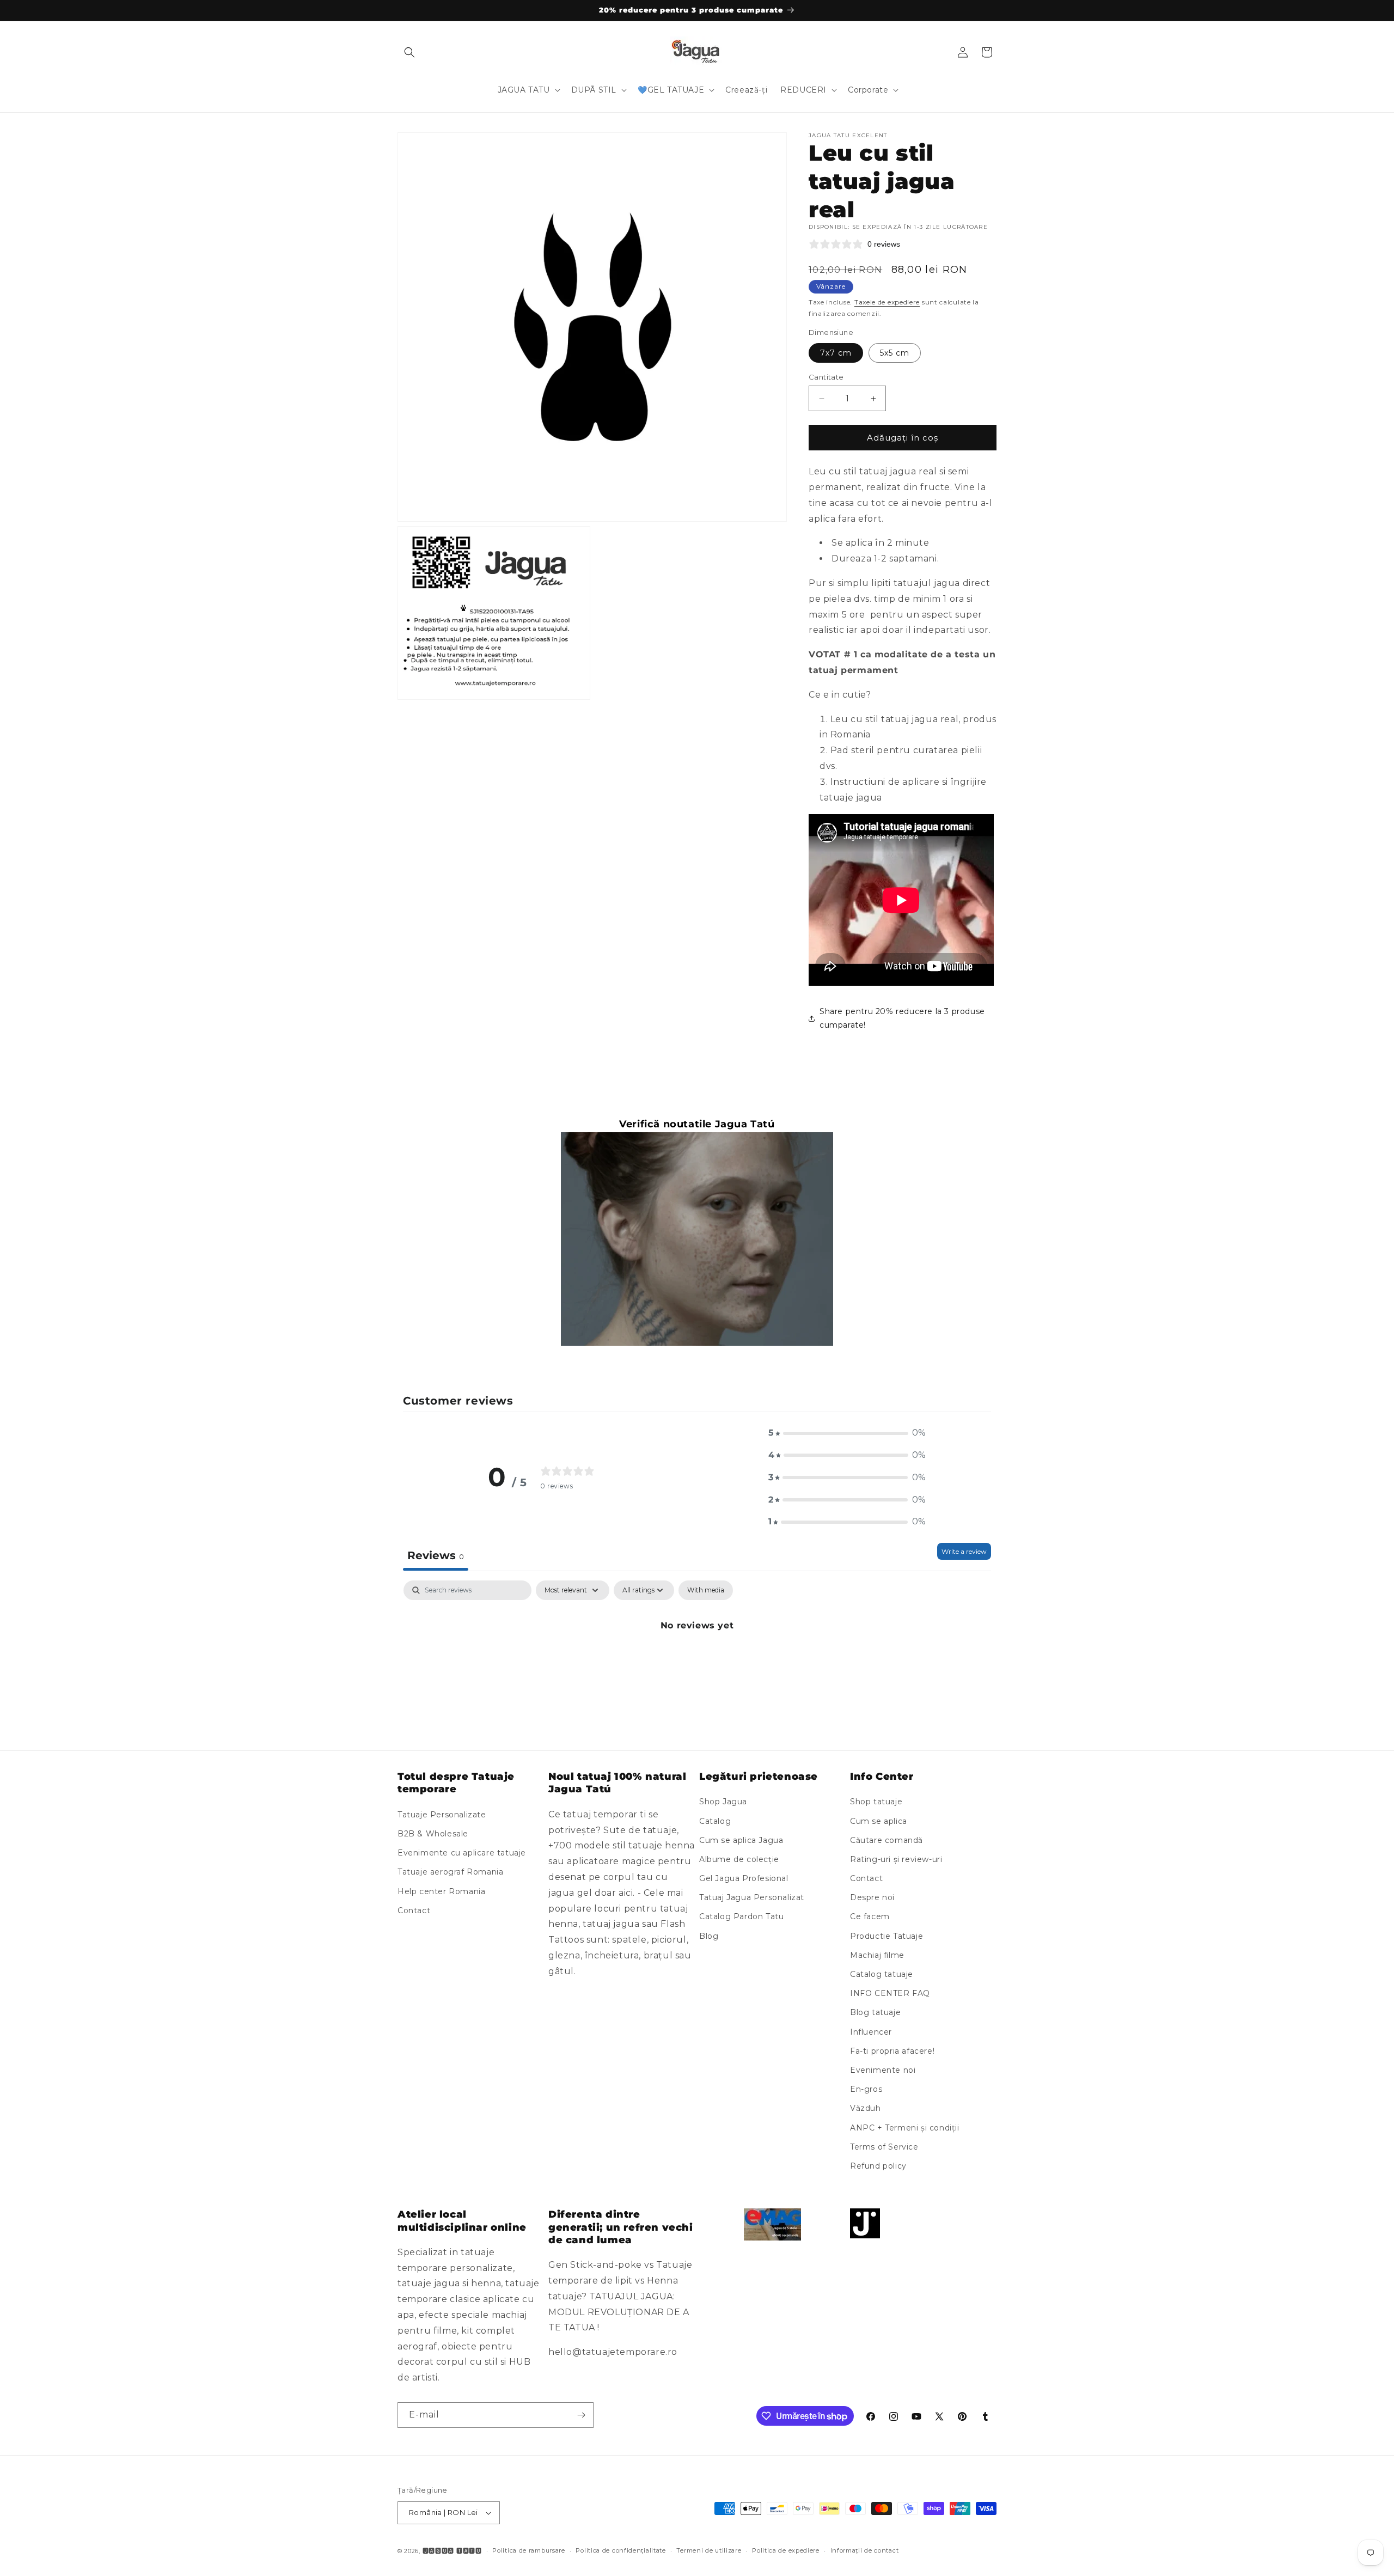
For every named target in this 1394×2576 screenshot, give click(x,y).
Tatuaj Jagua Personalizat (752, 1897)
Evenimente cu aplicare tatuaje (462, 1853)
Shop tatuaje (876, 1802)
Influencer (871, 2032)
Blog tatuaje (875, 2012)
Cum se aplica (879, 1821)
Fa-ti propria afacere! (892, 2051)
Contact (414, 1910)
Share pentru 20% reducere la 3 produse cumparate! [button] (902, 1018)
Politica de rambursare (528, 2550)
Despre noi (872, 1897)
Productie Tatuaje (886, 1936)
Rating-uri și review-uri (896, 1859)
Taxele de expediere (887, 302)
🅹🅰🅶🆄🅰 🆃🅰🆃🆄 (452, 2551)
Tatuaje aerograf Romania (450, 1872)
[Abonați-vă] (581, 2415)
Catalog (715, 1821)
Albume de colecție (739, 1859)
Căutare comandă (886, 1840)
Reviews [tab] (436, 1555)
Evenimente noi (883, 2070)
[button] (409, 52)
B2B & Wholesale (433, 1834)
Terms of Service (884, 2147)
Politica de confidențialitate (620, 2550)
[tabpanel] (697, 1662)
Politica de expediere (786, 2550)
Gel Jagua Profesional (744, 1878)
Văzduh (866, 2108)
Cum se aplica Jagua (741, 1840)
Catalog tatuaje (882, 1974)
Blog (709, 1936)
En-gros (866, 2089)
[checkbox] (706, 1590)
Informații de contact (865, 2550)
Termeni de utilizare (709, 2550)
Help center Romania (441, 1891)
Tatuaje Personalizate (442, 1815)
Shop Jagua (723, 1802)
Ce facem (870, 1917)
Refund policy (878, 2166)
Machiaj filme (877, 1955)
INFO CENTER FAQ (890, 1993)
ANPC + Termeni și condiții (905, 2128)
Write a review (964, 1551)
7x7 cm (836, 353)
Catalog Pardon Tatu (741, 1917)
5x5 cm (895, 353)
